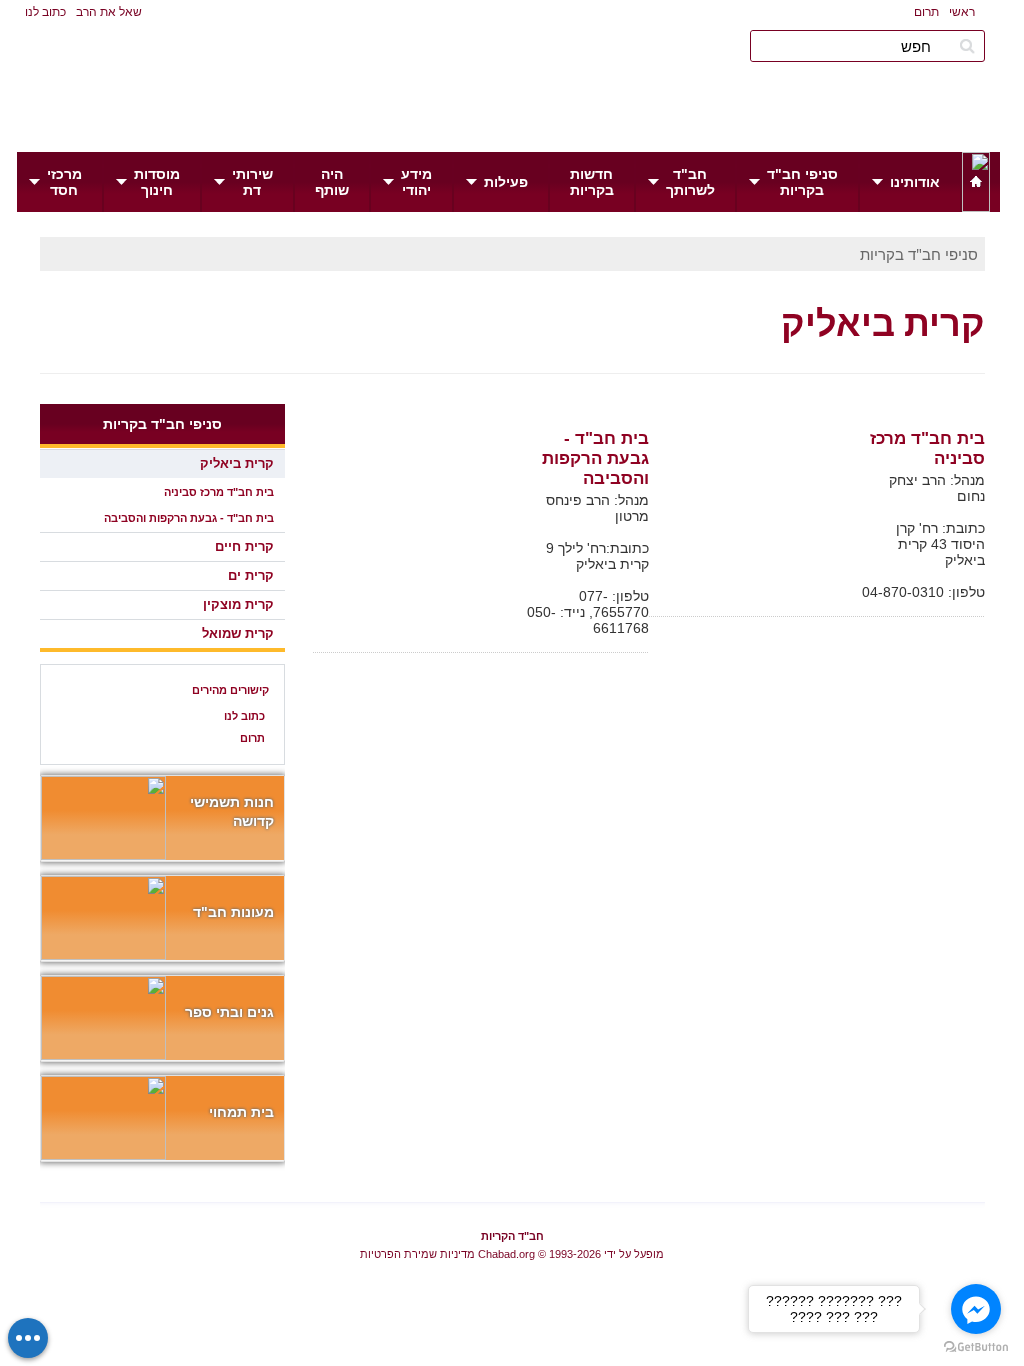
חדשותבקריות (592, 182)
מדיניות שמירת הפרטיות (417, 1254)
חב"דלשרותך (690, 182)
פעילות (506, 182)
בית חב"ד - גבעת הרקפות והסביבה (595, 458)
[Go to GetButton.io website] (976, 1346)
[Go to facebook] (976, 1309)
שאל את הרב (109, 12)
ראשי (962, 12)
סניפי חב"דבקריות (802, 182)
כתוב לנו (45, 12)
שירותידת (252, 182)
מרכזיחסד (64, 182)
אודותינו (915, 182)
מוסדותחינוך (157, 182)
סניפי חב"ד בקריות (919, 254)
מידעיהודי (416, 182)
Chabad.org (506, 1254)
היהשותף (332, 182)
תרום (926, 12)
